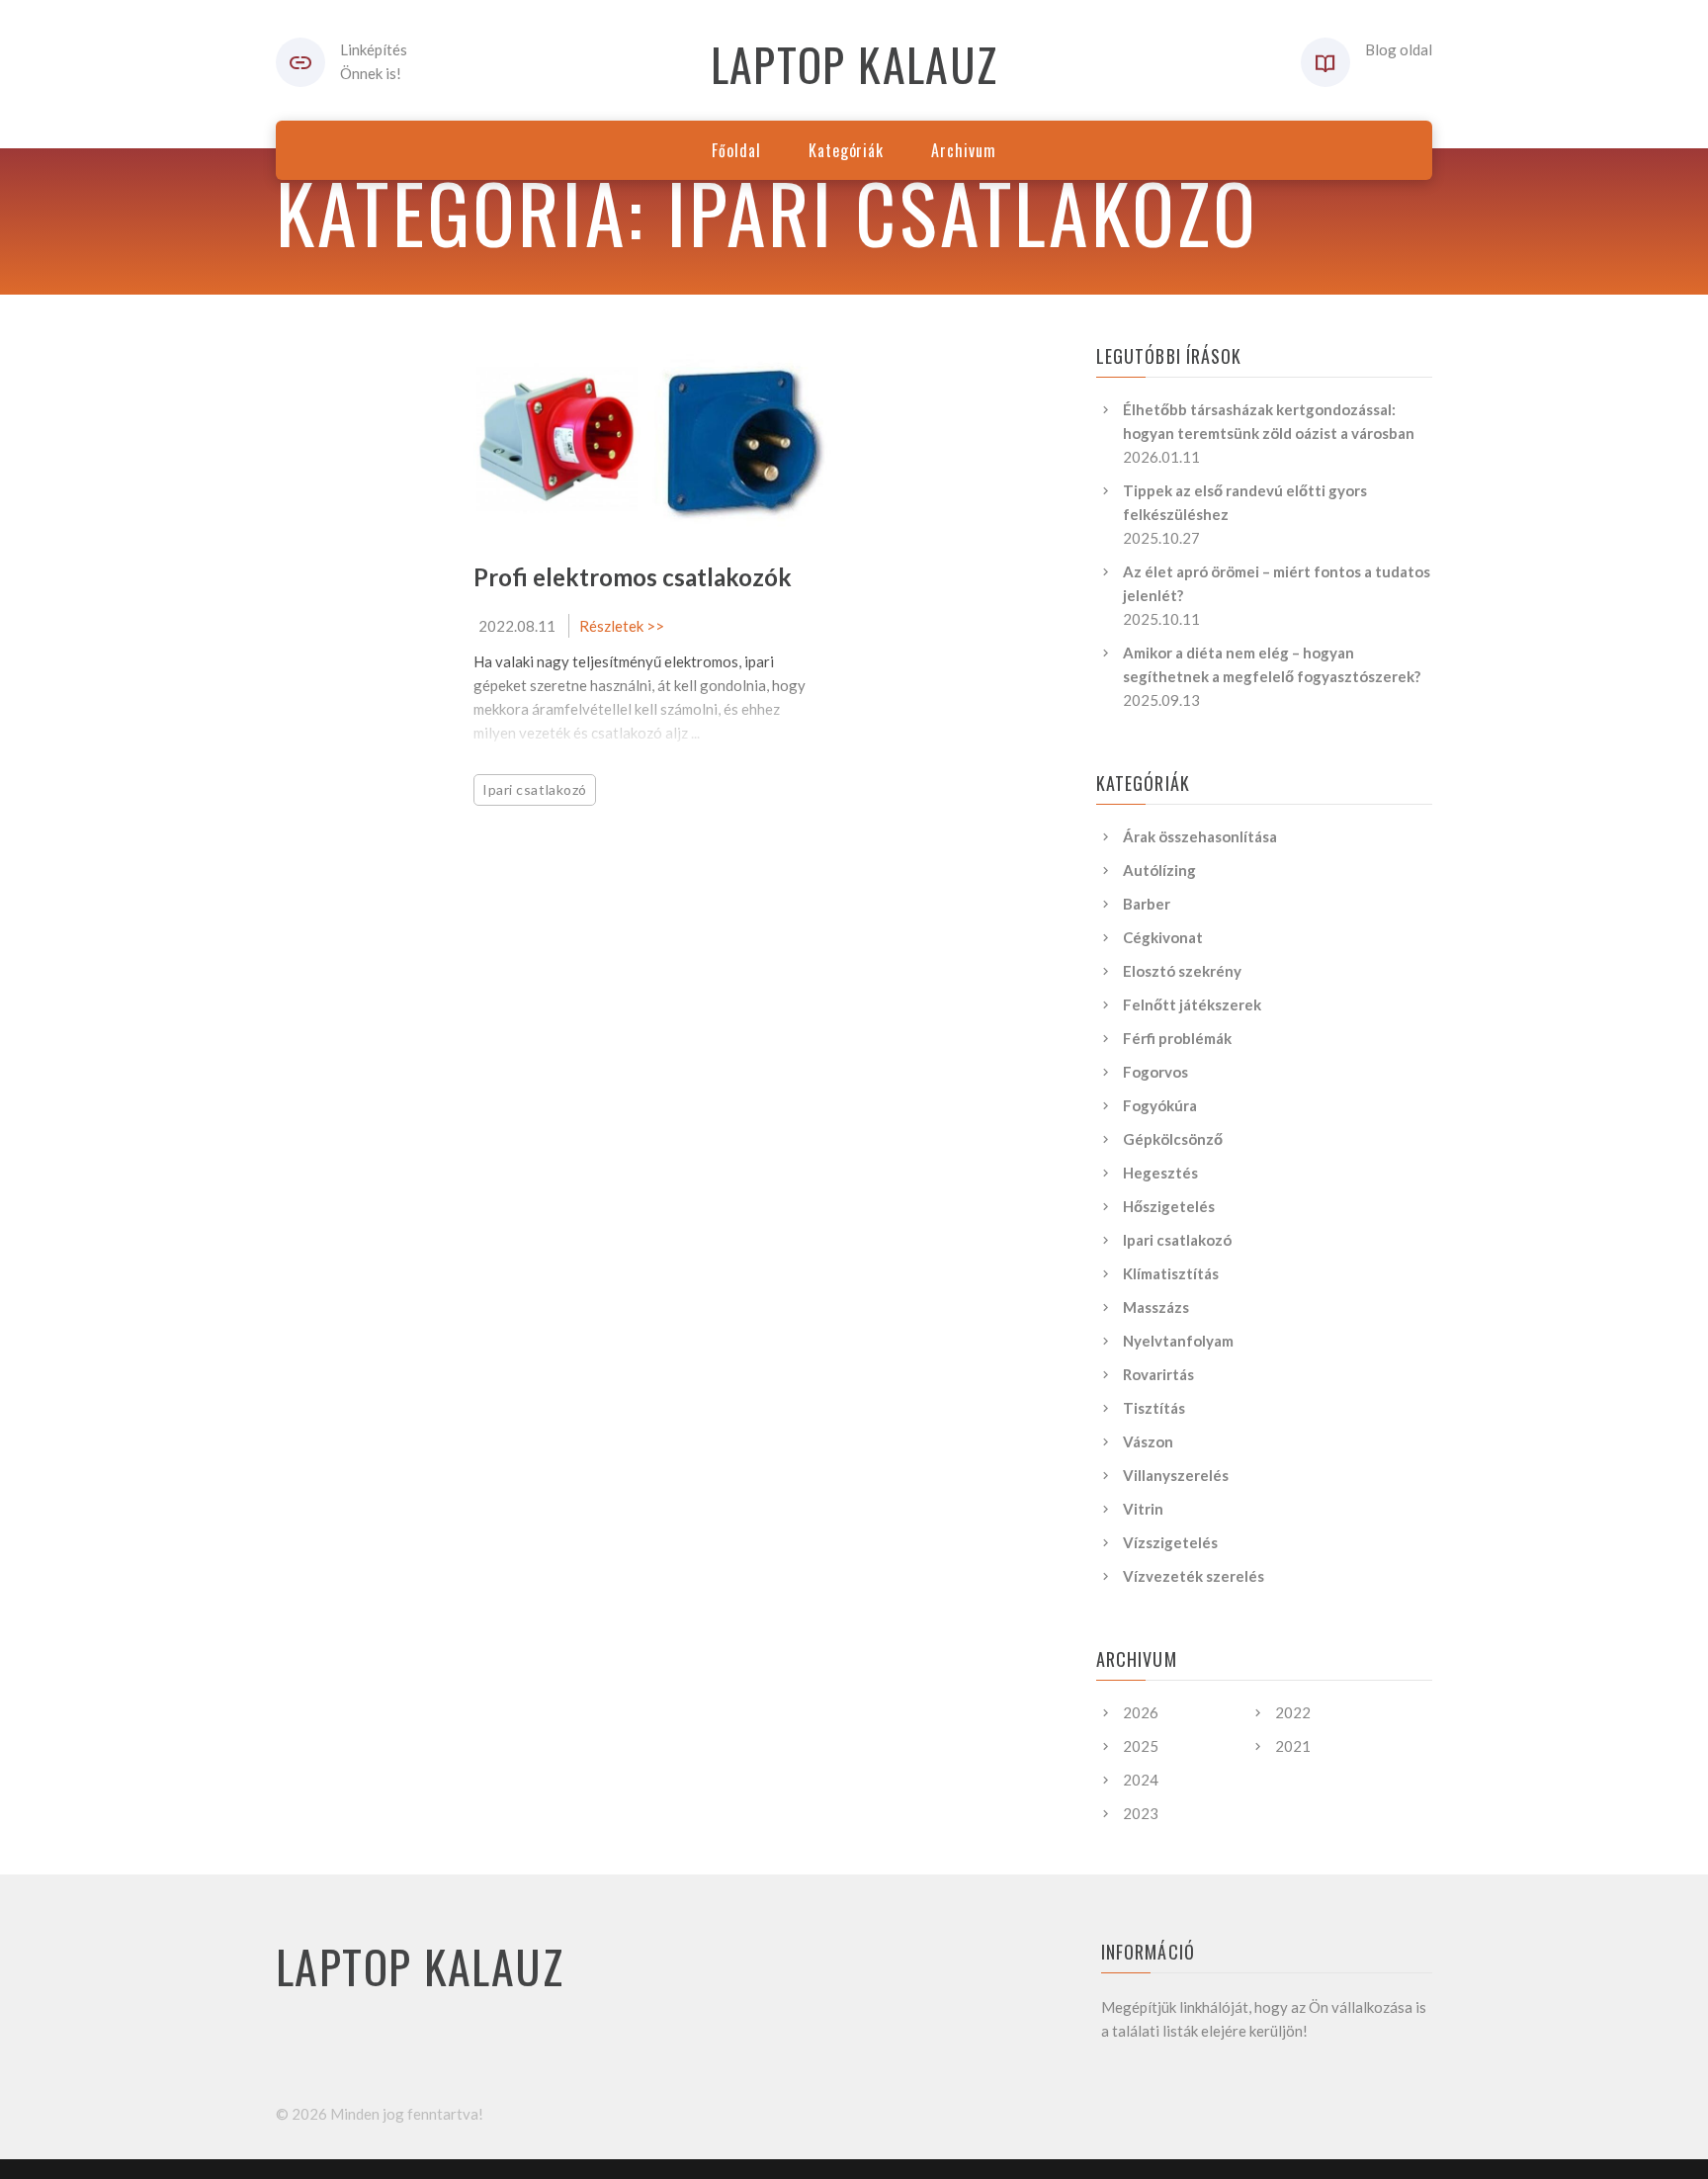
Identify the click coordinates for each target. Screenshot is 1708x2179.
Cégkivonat (1163, 937)
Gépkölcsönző (1173, 1139)
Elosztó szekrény (1182, 971)
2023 (1141, 1813)
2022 (1293, 1712)
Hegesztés (1160, 1173)
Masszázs (1156, 1307)
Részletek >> (622, 626)
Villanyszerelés (1176, 1475)
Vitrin (1143, 1509)
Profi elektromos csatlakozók (633, 577)
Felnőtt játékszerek (1192, 1004)
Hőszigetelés (1169, 1206)
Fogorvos (1155, 1072)
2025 (1141, 1746)
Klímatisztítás (1171, 1273)
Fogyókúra (1160, 1105)
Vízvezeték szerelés (1194, 1576)
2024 (1141, 1780)
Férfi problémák (1177, 1038)
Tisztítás (1154, 1408)
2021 (1293, 1746)
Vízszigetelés (1170, 1542)
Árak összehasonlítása (1200, 836)
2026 (1141, 1712)
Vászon (1148, 1441)
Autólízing (1159, 870)
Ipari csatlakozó (535, 789)
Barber (1147, 904)
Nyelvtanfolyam (1178, 1341)
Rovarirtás (1158, 1374)
